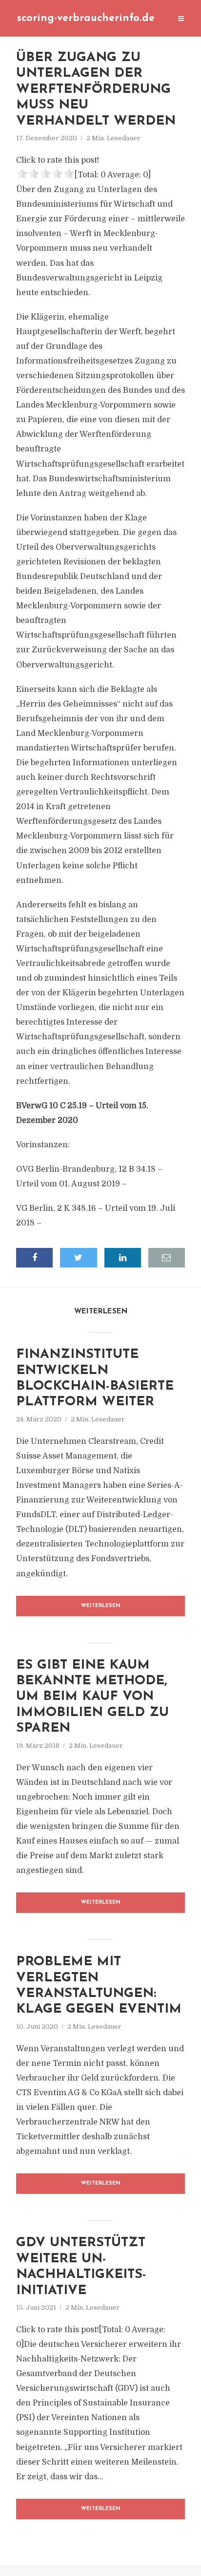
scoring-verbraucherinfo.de (86, 18)
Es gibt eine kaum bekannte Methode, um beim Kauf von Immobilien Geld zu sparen (92, 1697)
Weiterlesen (101, 1606)
